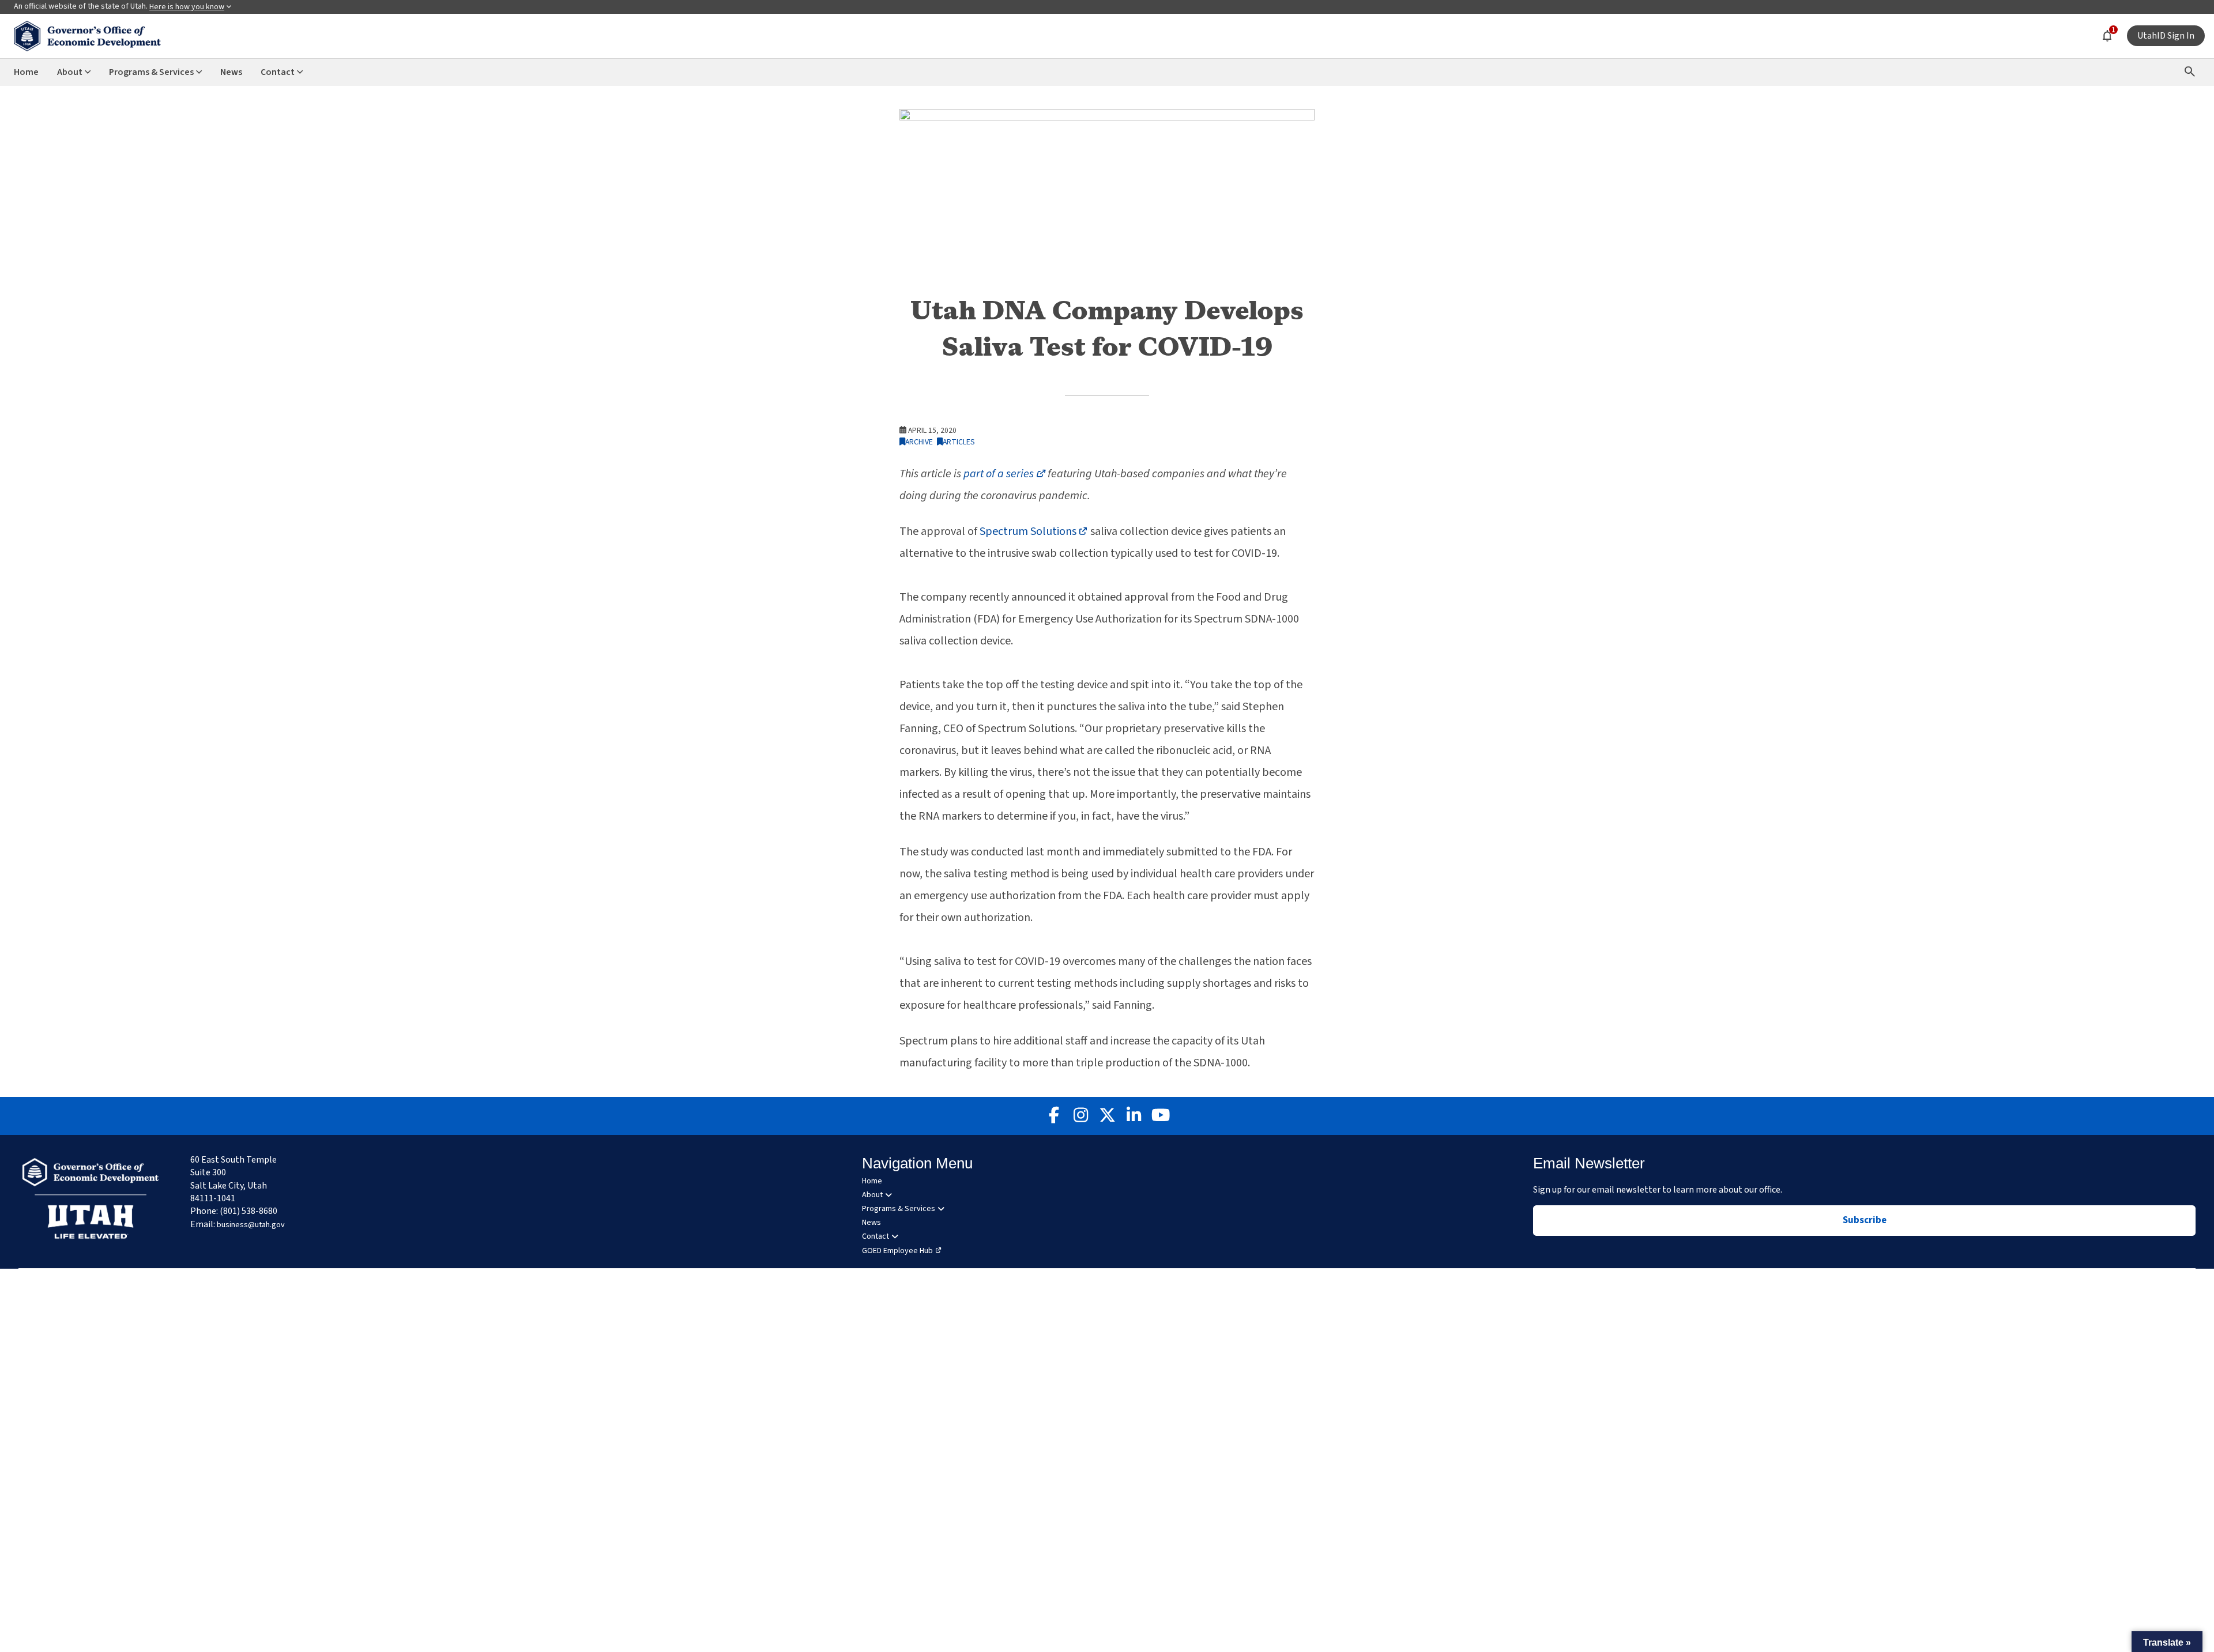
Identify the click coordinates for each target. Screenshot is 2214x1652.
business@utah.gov (251, 1225)
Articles (959, 442)
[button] (2167, 1642)
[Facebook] (1054, 1116)
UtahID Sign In (2166, 36)
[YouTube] (1160, 1116)
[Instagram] (1080, 1116)
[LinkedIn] (1134, 1116)
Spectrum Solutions (1034, 531)
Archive (919, 442)
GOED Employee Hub (897, 1251)
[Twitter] (1107, 1116)
